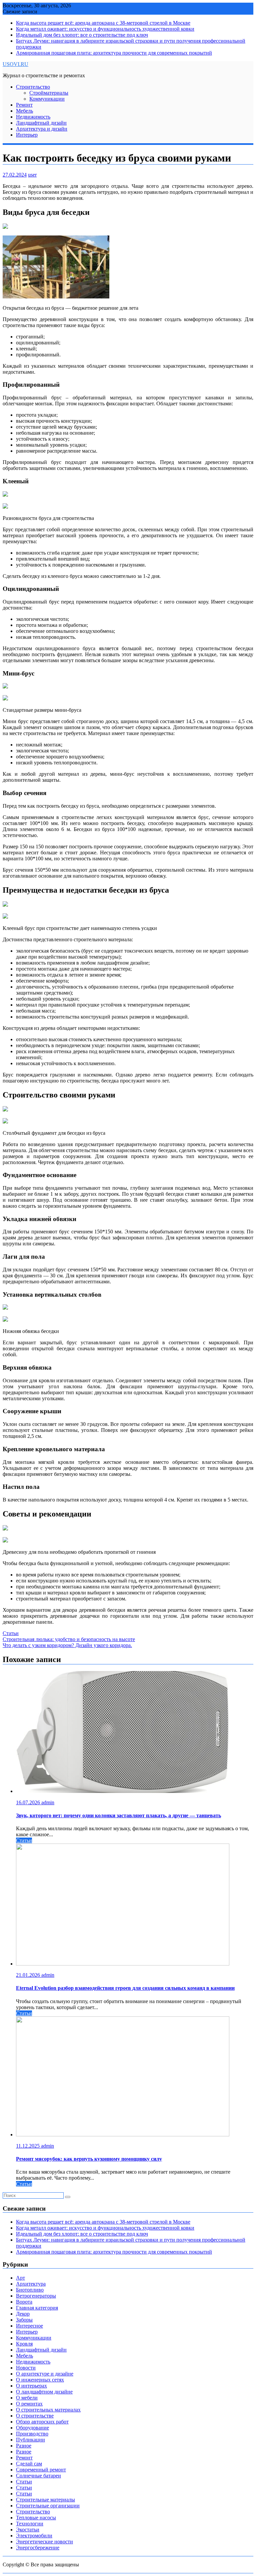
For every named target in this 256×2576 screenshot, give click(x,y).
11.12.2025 (28, 2146)
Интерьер (27, 135)
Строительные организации (48, 2506)
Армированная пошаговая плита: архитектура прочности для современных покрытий (114, 53)
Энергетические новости (44, 2542)
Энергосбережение (38, 2548)
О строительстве (35, 2416)
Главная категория (37, 2308)
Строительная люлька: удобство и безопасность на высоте (69, 1639)
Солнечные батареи (38, 2476)
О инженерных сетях (40, 2380)
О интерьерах (31, 2386)
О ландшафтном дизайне (44, 2392)
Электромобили (34, 2536)
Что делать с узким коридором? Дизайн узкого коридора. (67, 1645)
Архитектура (31, 2284)
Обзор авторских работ (42, 2422)
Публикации (30, 2440)
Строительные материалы (45, 2500)
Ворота (24, 2302)
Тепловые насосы (36, 2518)
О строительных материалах (48, 2410)
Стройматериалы (49, 93)
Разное (24, 2446)
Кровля (24, 2344)
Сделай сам (29, 2464)
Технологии (30, 2524)
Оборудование (32, 2428)
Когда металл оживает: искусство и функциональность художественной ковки (105, 29)
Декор (23, 2314)
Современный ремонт (41, 2470)
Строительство (33, 87)
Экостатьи (28, 2530)
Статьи (11, 1633)
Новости (26, 2368)
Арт (20, 2278)
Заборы (24, 2320)
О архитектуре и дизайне (45, 2374)
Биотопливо (30, 2290)
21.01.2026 (29, 1975)
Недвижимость (33, 117)
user (32, 175)
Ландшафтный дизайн (41, 123)
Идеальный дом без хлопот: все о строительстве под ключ (82, 35)
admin (48, 1802)
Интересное (29, 2326)
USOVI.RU (15, 64)
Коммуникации (47, 99)
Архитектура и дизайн (42, 129)
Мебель (24, 111)
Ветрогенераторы (36, 2296)
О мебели (27, 2398)
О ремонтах (29, 2404)
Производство (32, 2434)
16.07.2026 (29, 1802)
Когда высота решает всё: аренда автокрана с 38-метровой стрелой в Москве (103, 23)
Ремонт (24, 105)
